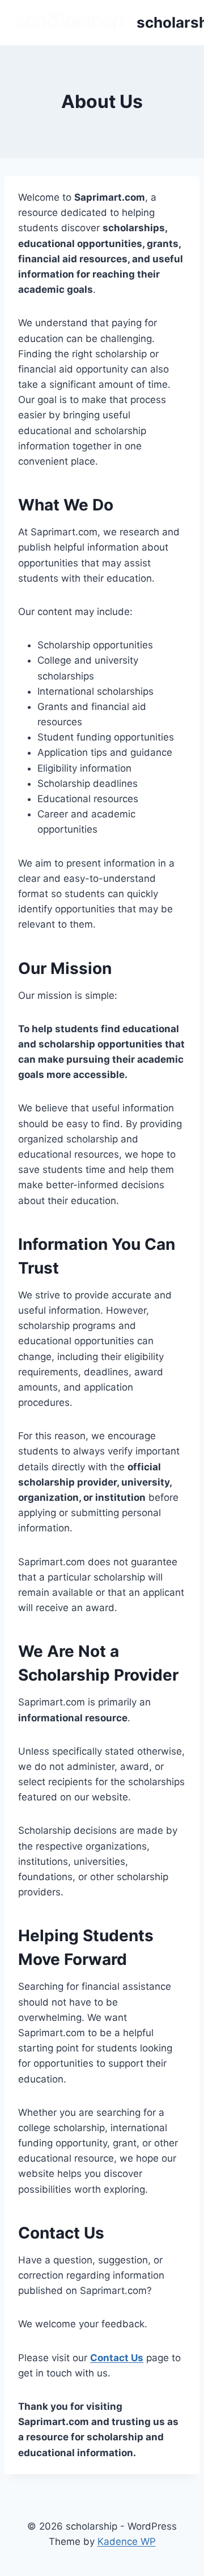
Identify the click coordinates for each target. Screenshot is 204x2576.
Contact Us (117, 2358)
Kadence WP (127, 2542)
